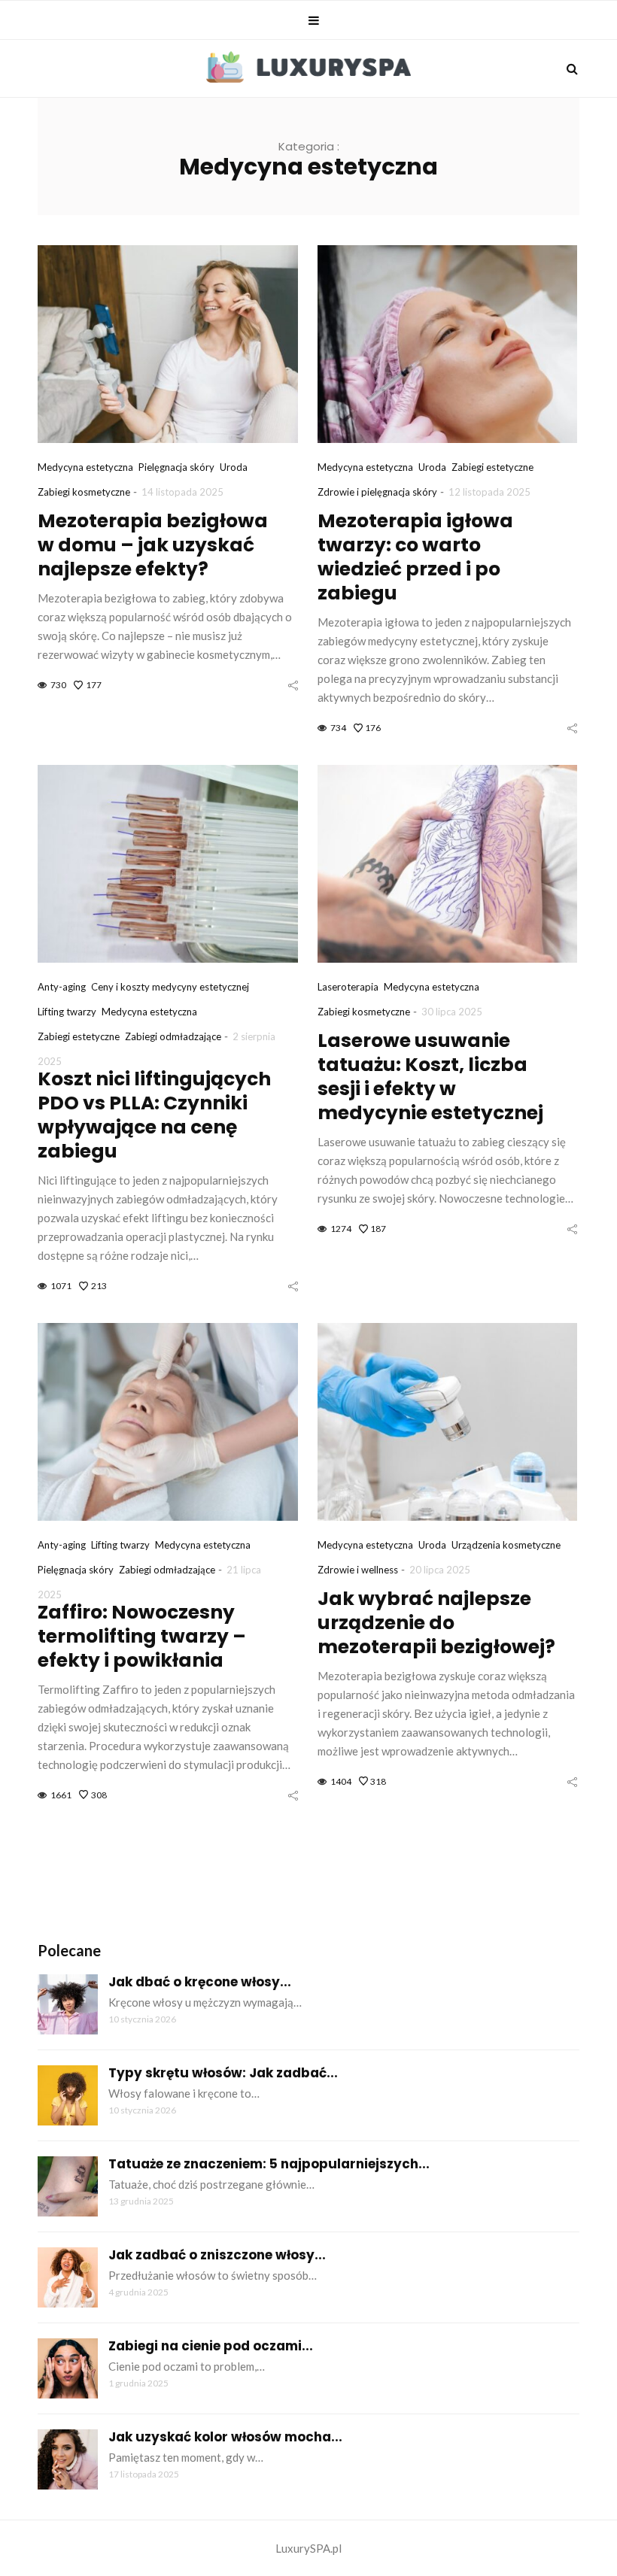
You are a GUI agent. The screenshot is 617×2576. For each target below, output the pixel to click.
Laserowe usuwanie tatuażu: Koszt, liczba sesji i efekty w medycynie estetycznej (430, 1077)
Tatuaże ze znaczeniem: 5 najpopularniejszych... (269, 2164)
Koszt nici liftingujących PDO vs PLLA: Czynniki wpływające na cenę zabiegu (154, 1115)
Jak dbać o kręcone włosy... (200, 1982)
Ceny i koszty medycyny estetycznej (170, 987)
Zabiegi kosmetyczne (84, 492)
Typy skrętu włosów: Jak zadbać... (223, 2073)
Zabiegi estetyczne (492, 467)
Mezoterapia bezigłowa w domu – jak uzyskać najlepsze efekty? (153, 545)
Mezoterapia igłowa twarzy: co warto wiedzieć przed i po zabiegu (415, 557)
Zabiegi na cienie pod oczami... (211, 2346)
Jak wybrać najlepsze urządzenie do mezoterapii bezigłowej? (436, 1623)
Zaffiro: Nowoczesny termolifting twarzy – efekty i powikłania (142, 1636)
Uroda (234, 467)
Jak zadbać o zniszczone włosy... (217, 2255)
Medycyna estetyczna (85, 467)
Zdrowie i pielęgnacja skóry (377, 492)
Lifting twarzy (67, 1012)
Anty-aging (62, 987)
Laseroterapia (348, 987)
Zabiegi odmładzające (173, 1036)
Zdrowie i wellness (358, 1570)
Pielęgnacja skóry (176, 467)
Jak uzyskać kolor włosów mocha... (225, 2437)
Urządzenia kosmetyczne (506, 1545)
